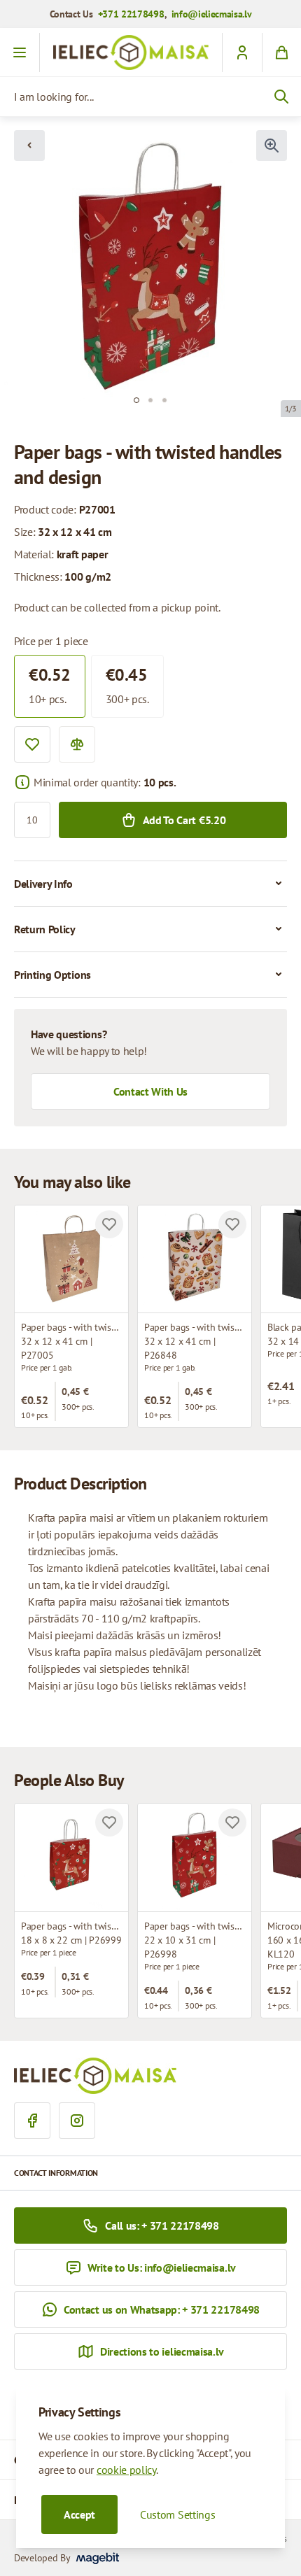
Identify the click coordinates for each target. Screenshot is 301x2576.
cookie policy (126, 2470)
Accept (79, 2514)
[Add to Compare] (77, 744)
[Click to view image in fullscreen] (272, 146)
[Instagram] (77, 2121)
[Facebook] (32, 2121)
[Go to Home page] (131, 52)
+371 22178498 (131, 14)
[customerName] (242, 52)
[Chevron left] (29, 146)
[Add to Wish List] (32, 744)
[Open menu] (20, 52)
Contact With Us (150, 1091)
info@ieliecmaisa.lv (212, 14)
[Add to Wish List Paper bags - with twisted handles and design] (109, 1224)
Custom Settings (177, 2514)
